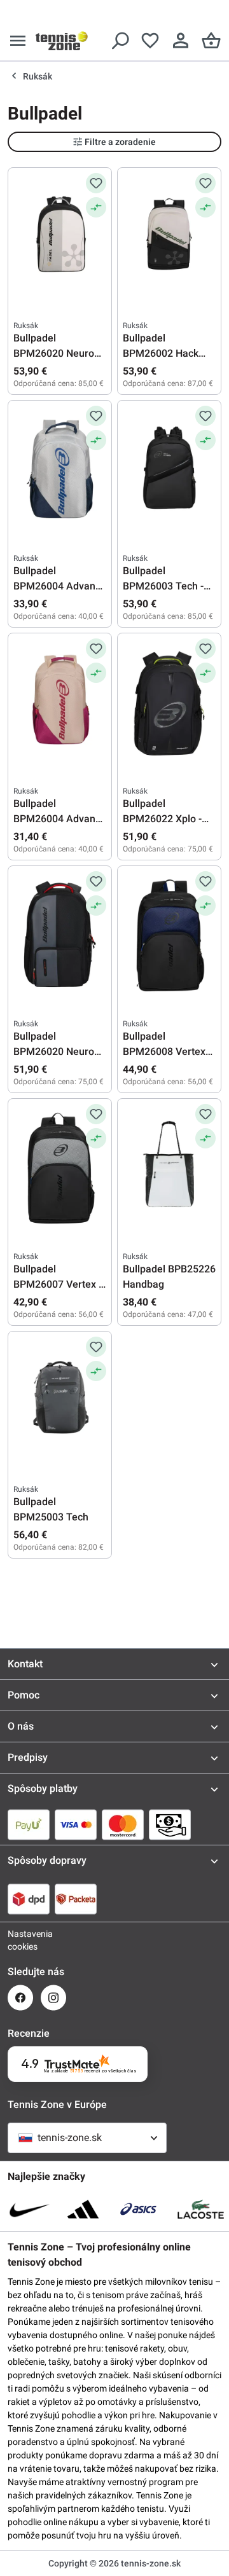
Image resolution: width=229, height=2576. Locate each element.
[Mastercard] (123, 1824)
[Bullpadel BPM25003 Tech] (60, 1400)
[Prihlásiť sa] (181, 41)
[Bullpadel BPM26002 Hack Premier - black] (169, 237)
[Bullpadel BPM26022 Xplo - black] (169, 702)
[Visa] (76, 1824)
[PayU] (29, 1824)
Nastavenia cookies (20, 1940)
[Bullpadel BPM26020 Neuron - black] (60, 237)
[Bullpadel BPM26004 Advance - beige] (60, 702)
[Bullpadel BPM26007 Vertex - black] (60, 1167)
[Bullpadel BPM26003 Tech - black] (169, 469)
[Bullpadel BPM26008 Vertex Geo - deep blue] (169, 935)
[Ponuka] (18, 41)
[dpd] (29, 1899)
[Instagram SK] (53, 1998)
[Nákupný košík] (211, 41)
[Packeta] (76, 1899)
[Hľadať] (120, 41)
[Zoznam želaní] (150, 41)
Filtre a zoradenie (120, 142)
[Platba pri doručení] (170, 1824)
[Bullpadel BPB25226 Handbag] (169, 1167)
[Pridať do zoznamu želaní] (96, 183)
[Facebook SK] (20, 1998)
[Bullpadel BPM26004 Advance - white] (60, 469)
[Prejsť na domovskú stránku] (62, 41)
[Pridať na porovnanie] (96, 207)
